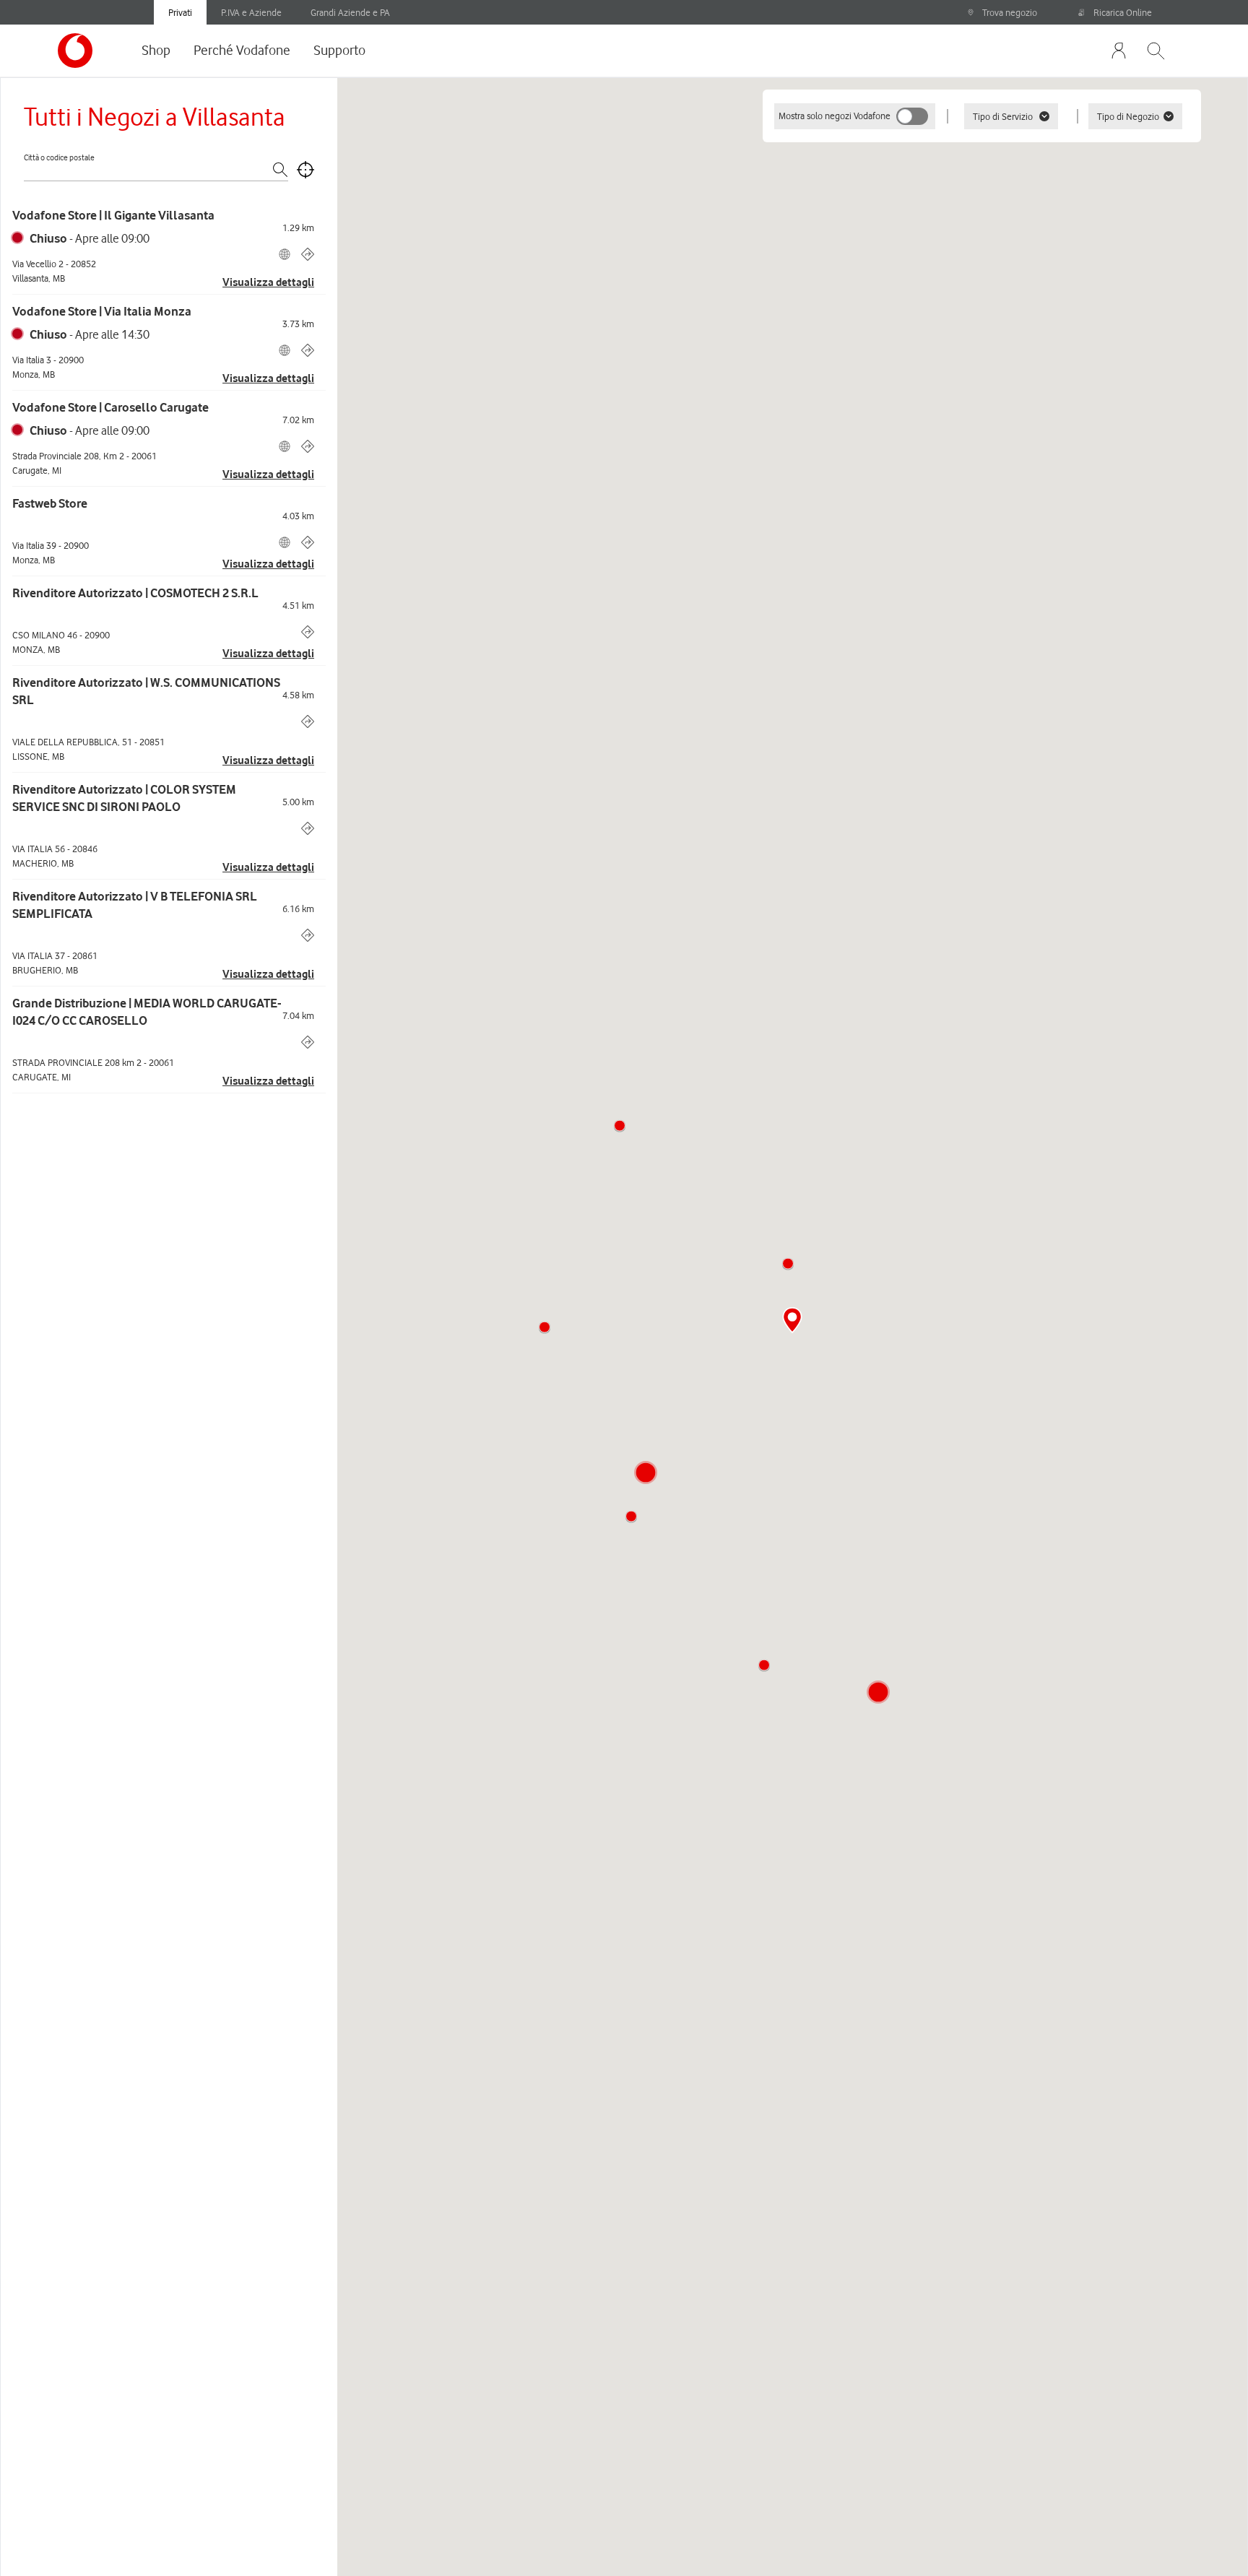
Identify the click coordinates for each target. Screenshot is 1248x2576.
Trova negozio (1010, 12)
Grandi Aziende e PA (350, 12)
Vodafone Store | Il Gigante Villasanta (113, 215)
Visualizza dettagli (268, 282)
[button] (788, 1264)
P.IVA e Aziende (251, 12)
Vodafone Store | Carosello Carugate (110, 407)
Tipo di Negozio (1128, 116)
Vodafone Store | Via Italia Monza (102, 311)
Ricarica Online (1123, 12)
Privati (180, 12)
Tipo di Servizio (1003, 116)
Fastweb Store (50, 503)
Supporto (339, 50)
